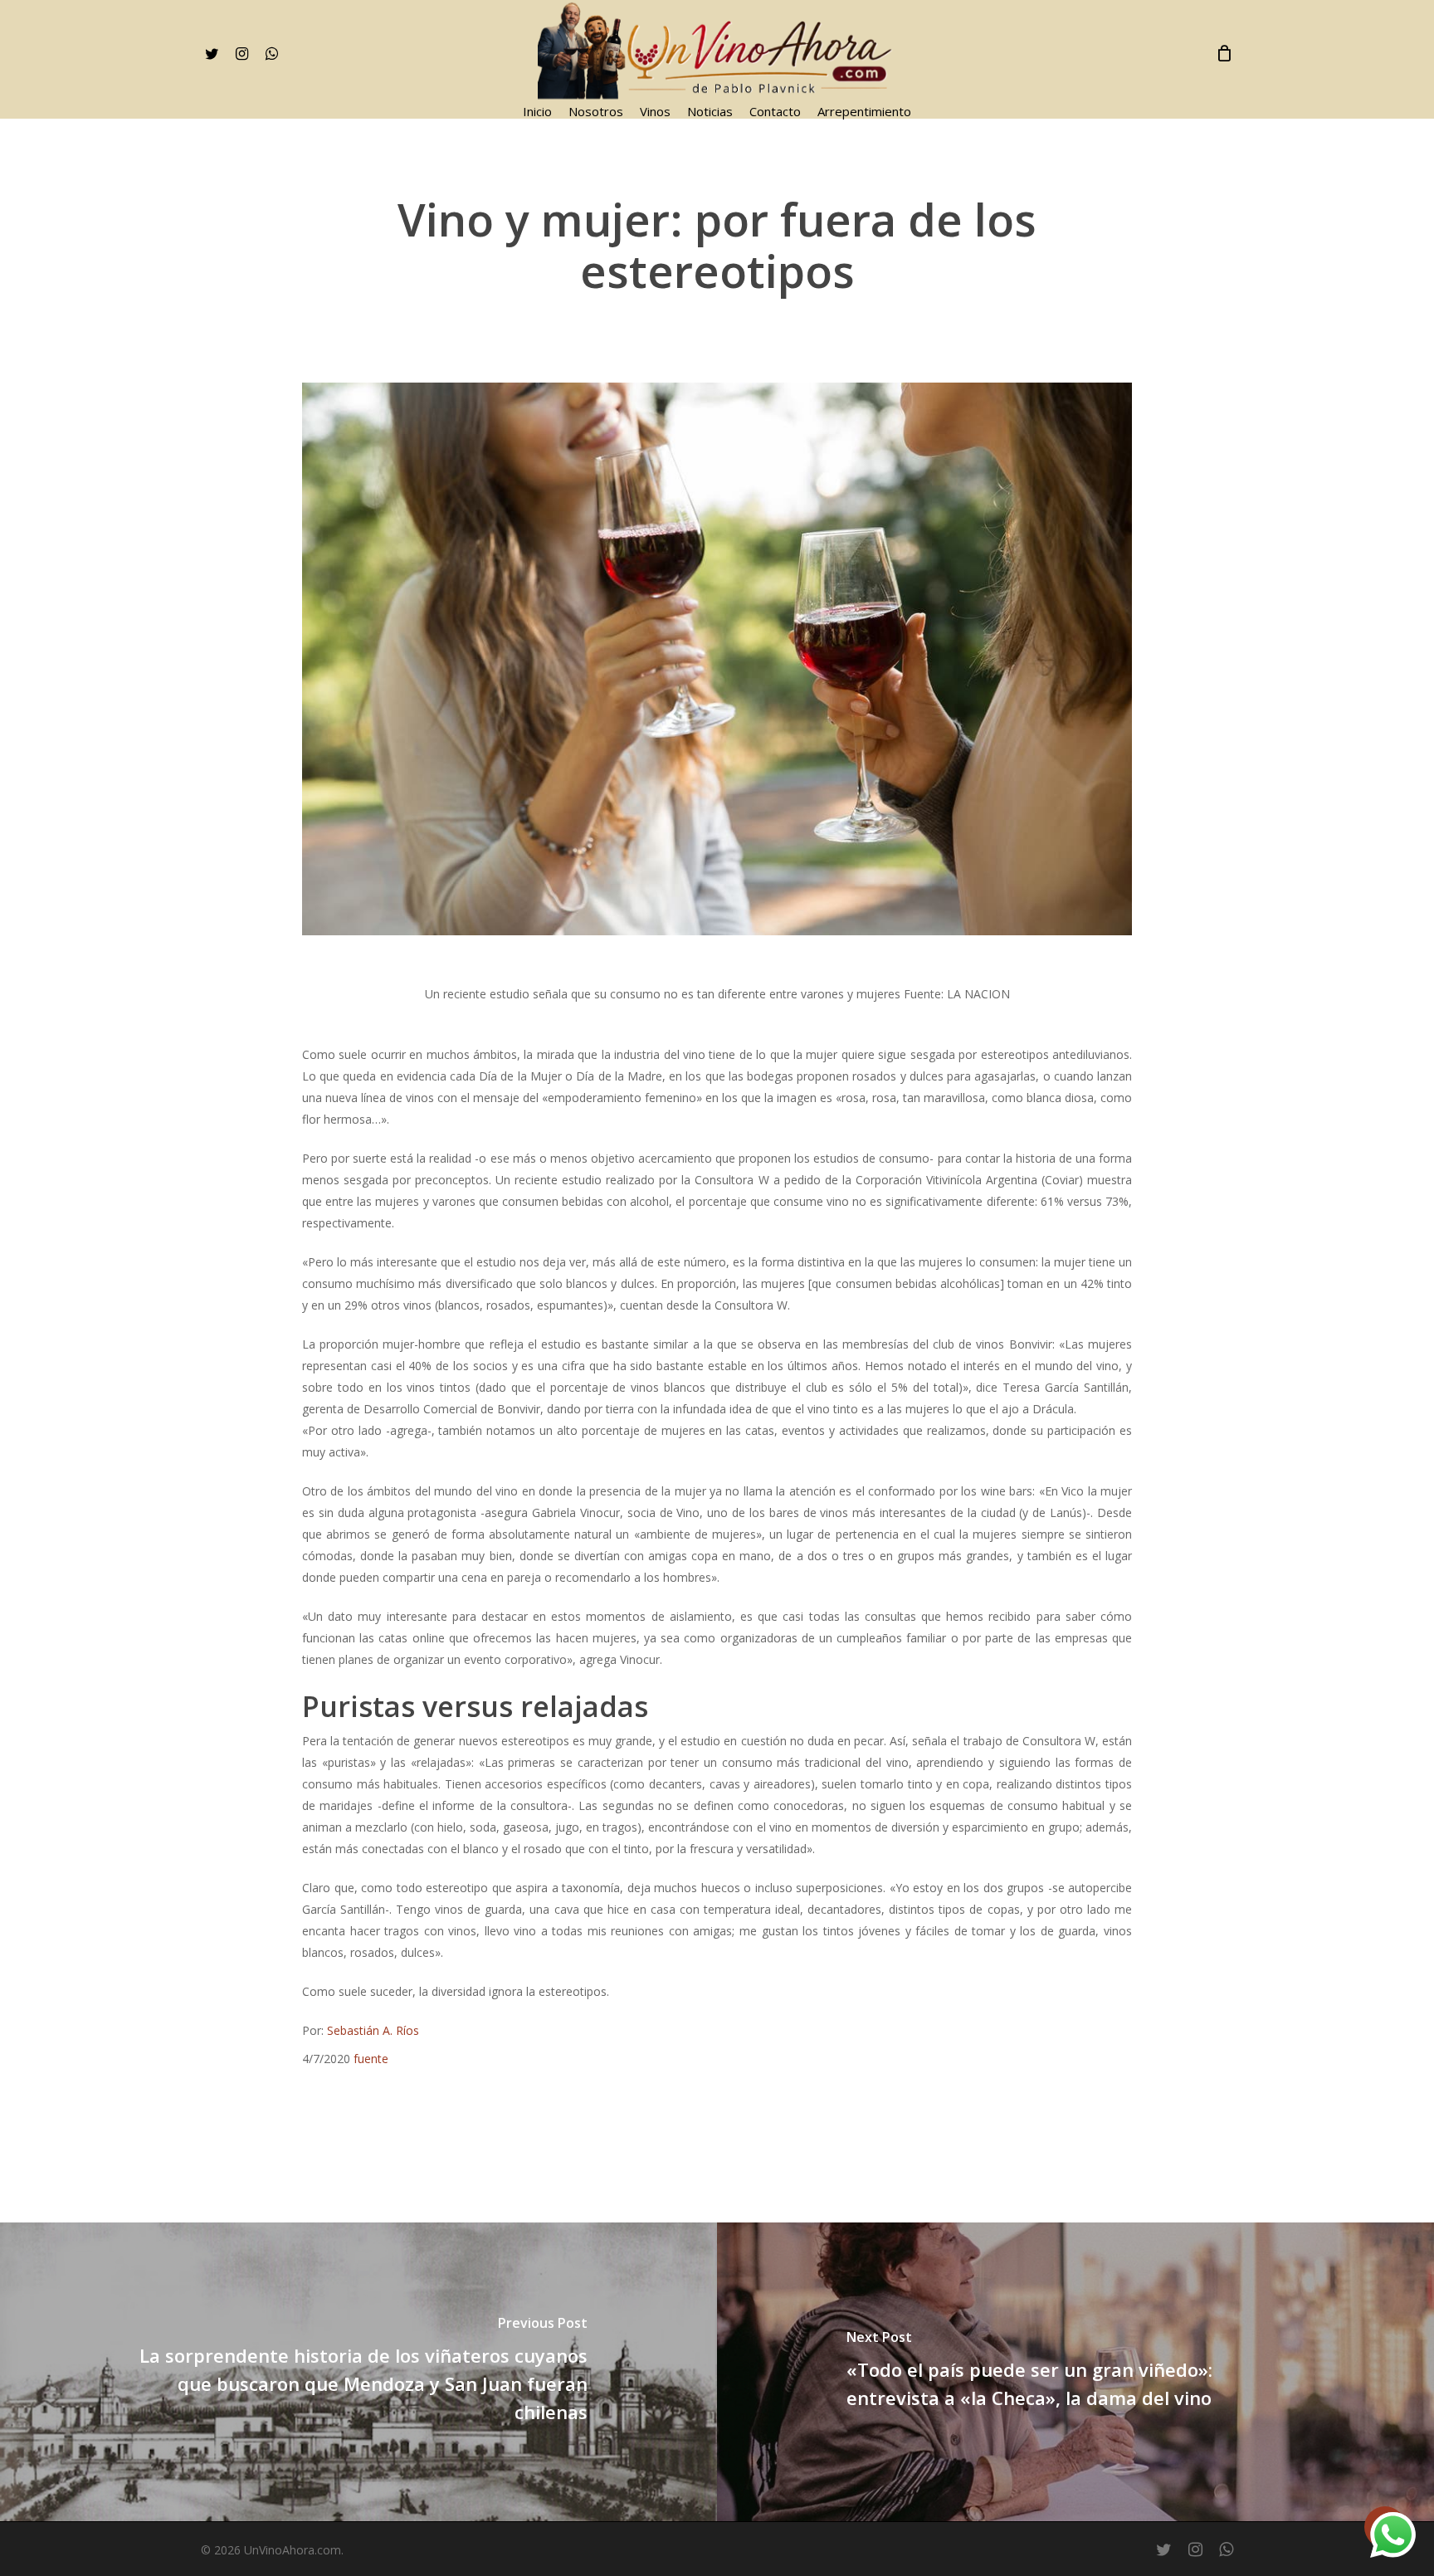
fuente (371, 2059)
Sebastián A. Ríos (373, 2030)
